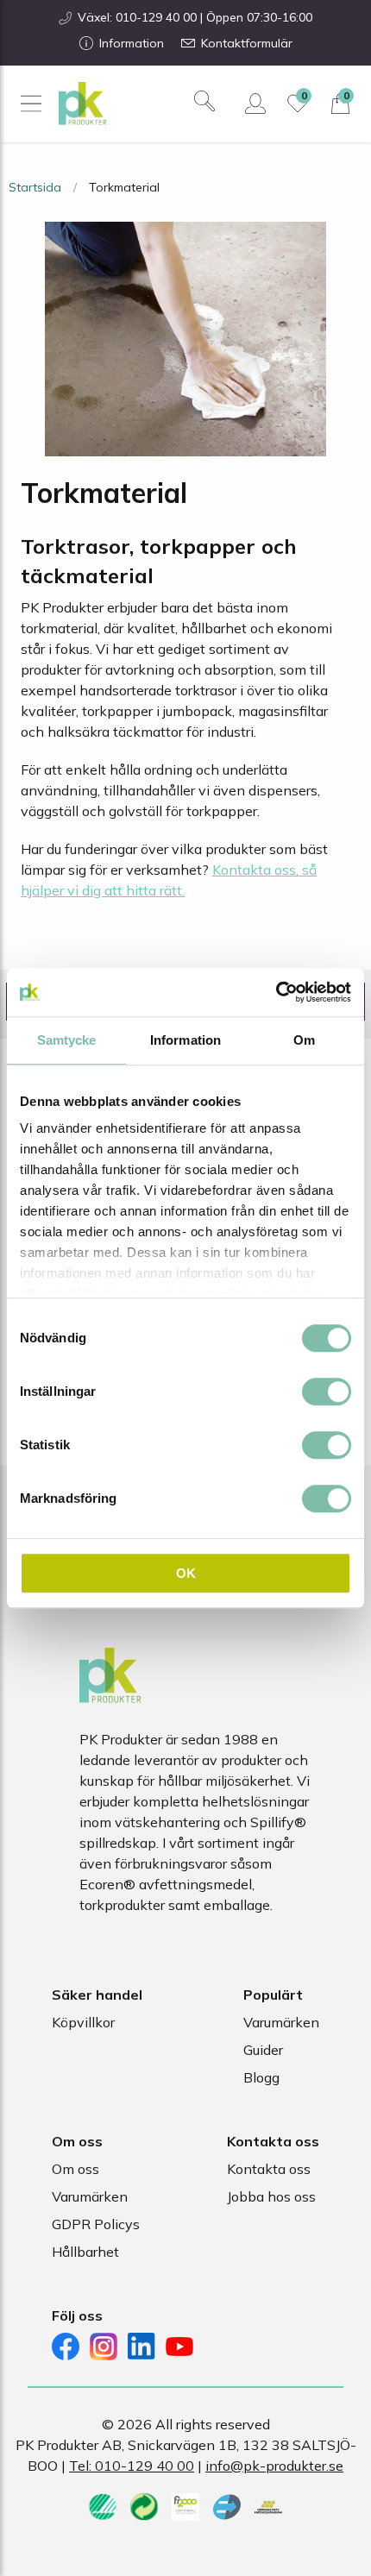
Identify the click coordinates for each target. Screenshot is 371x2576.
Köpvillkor (83, 2022)
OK (186, 1573)
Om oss (75, 2169)
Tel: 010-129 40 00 (132, 2466)
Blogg (261, 2077)
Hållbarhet (85, 2252)
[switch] (327, 1392)
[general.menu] (31, 104)
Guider (263, 2050)
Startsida (35, 187)
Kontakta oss (269, 2169)
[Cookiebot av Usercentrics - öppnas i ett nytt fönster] (276, 992)
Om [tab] (304, 1040)
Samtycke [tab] (67, 1040)
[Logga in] (255, 104)
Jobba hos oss (271, 2196)
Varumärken (281, 2022)
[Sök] (204, 101)
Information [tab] (185, 1040)
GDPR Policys (96, 2224)
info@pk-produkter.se (274, 2466)
